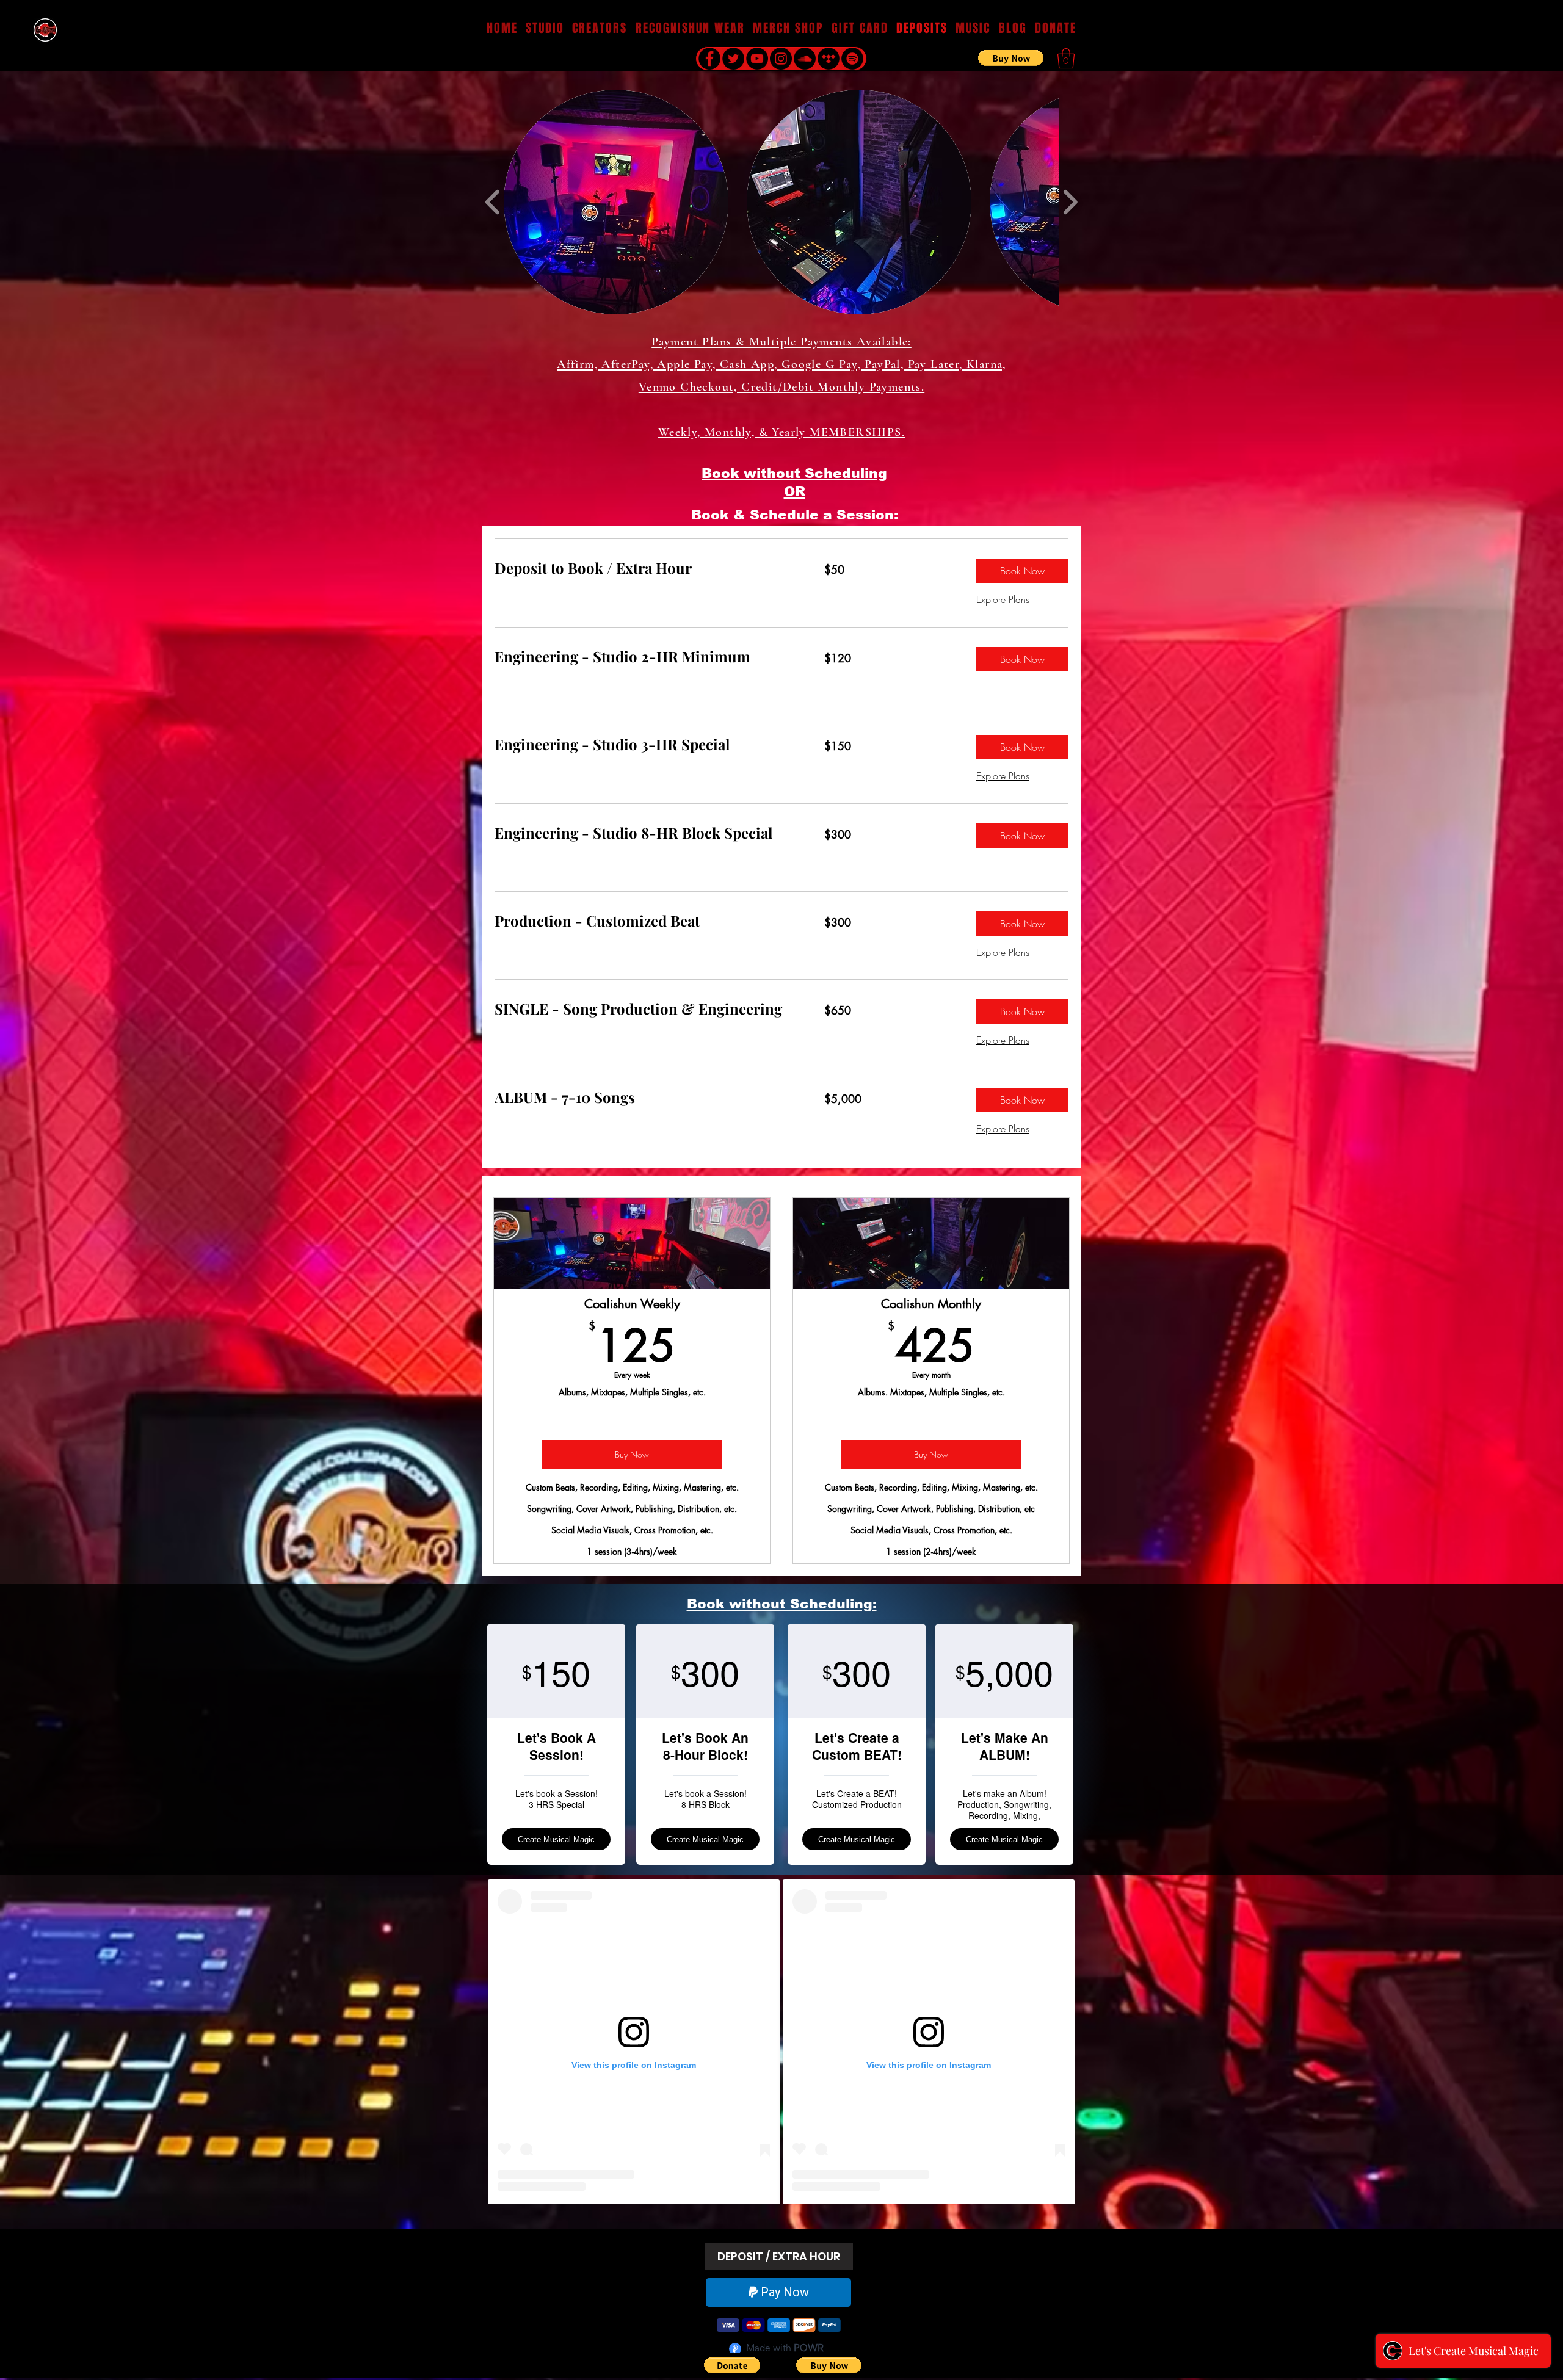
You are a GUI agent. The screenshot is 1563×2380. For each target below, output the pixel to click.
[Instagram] (781, 59)
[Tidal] (829, 59)
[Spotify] (852, 59)
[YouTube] (757, 59)
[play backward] (493, 202)
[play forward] (1070, 202)
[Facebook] (709, 59)
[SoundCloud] (805, 59)
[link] (645, 568)
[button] (973, 28)
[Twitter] (733, 59)
